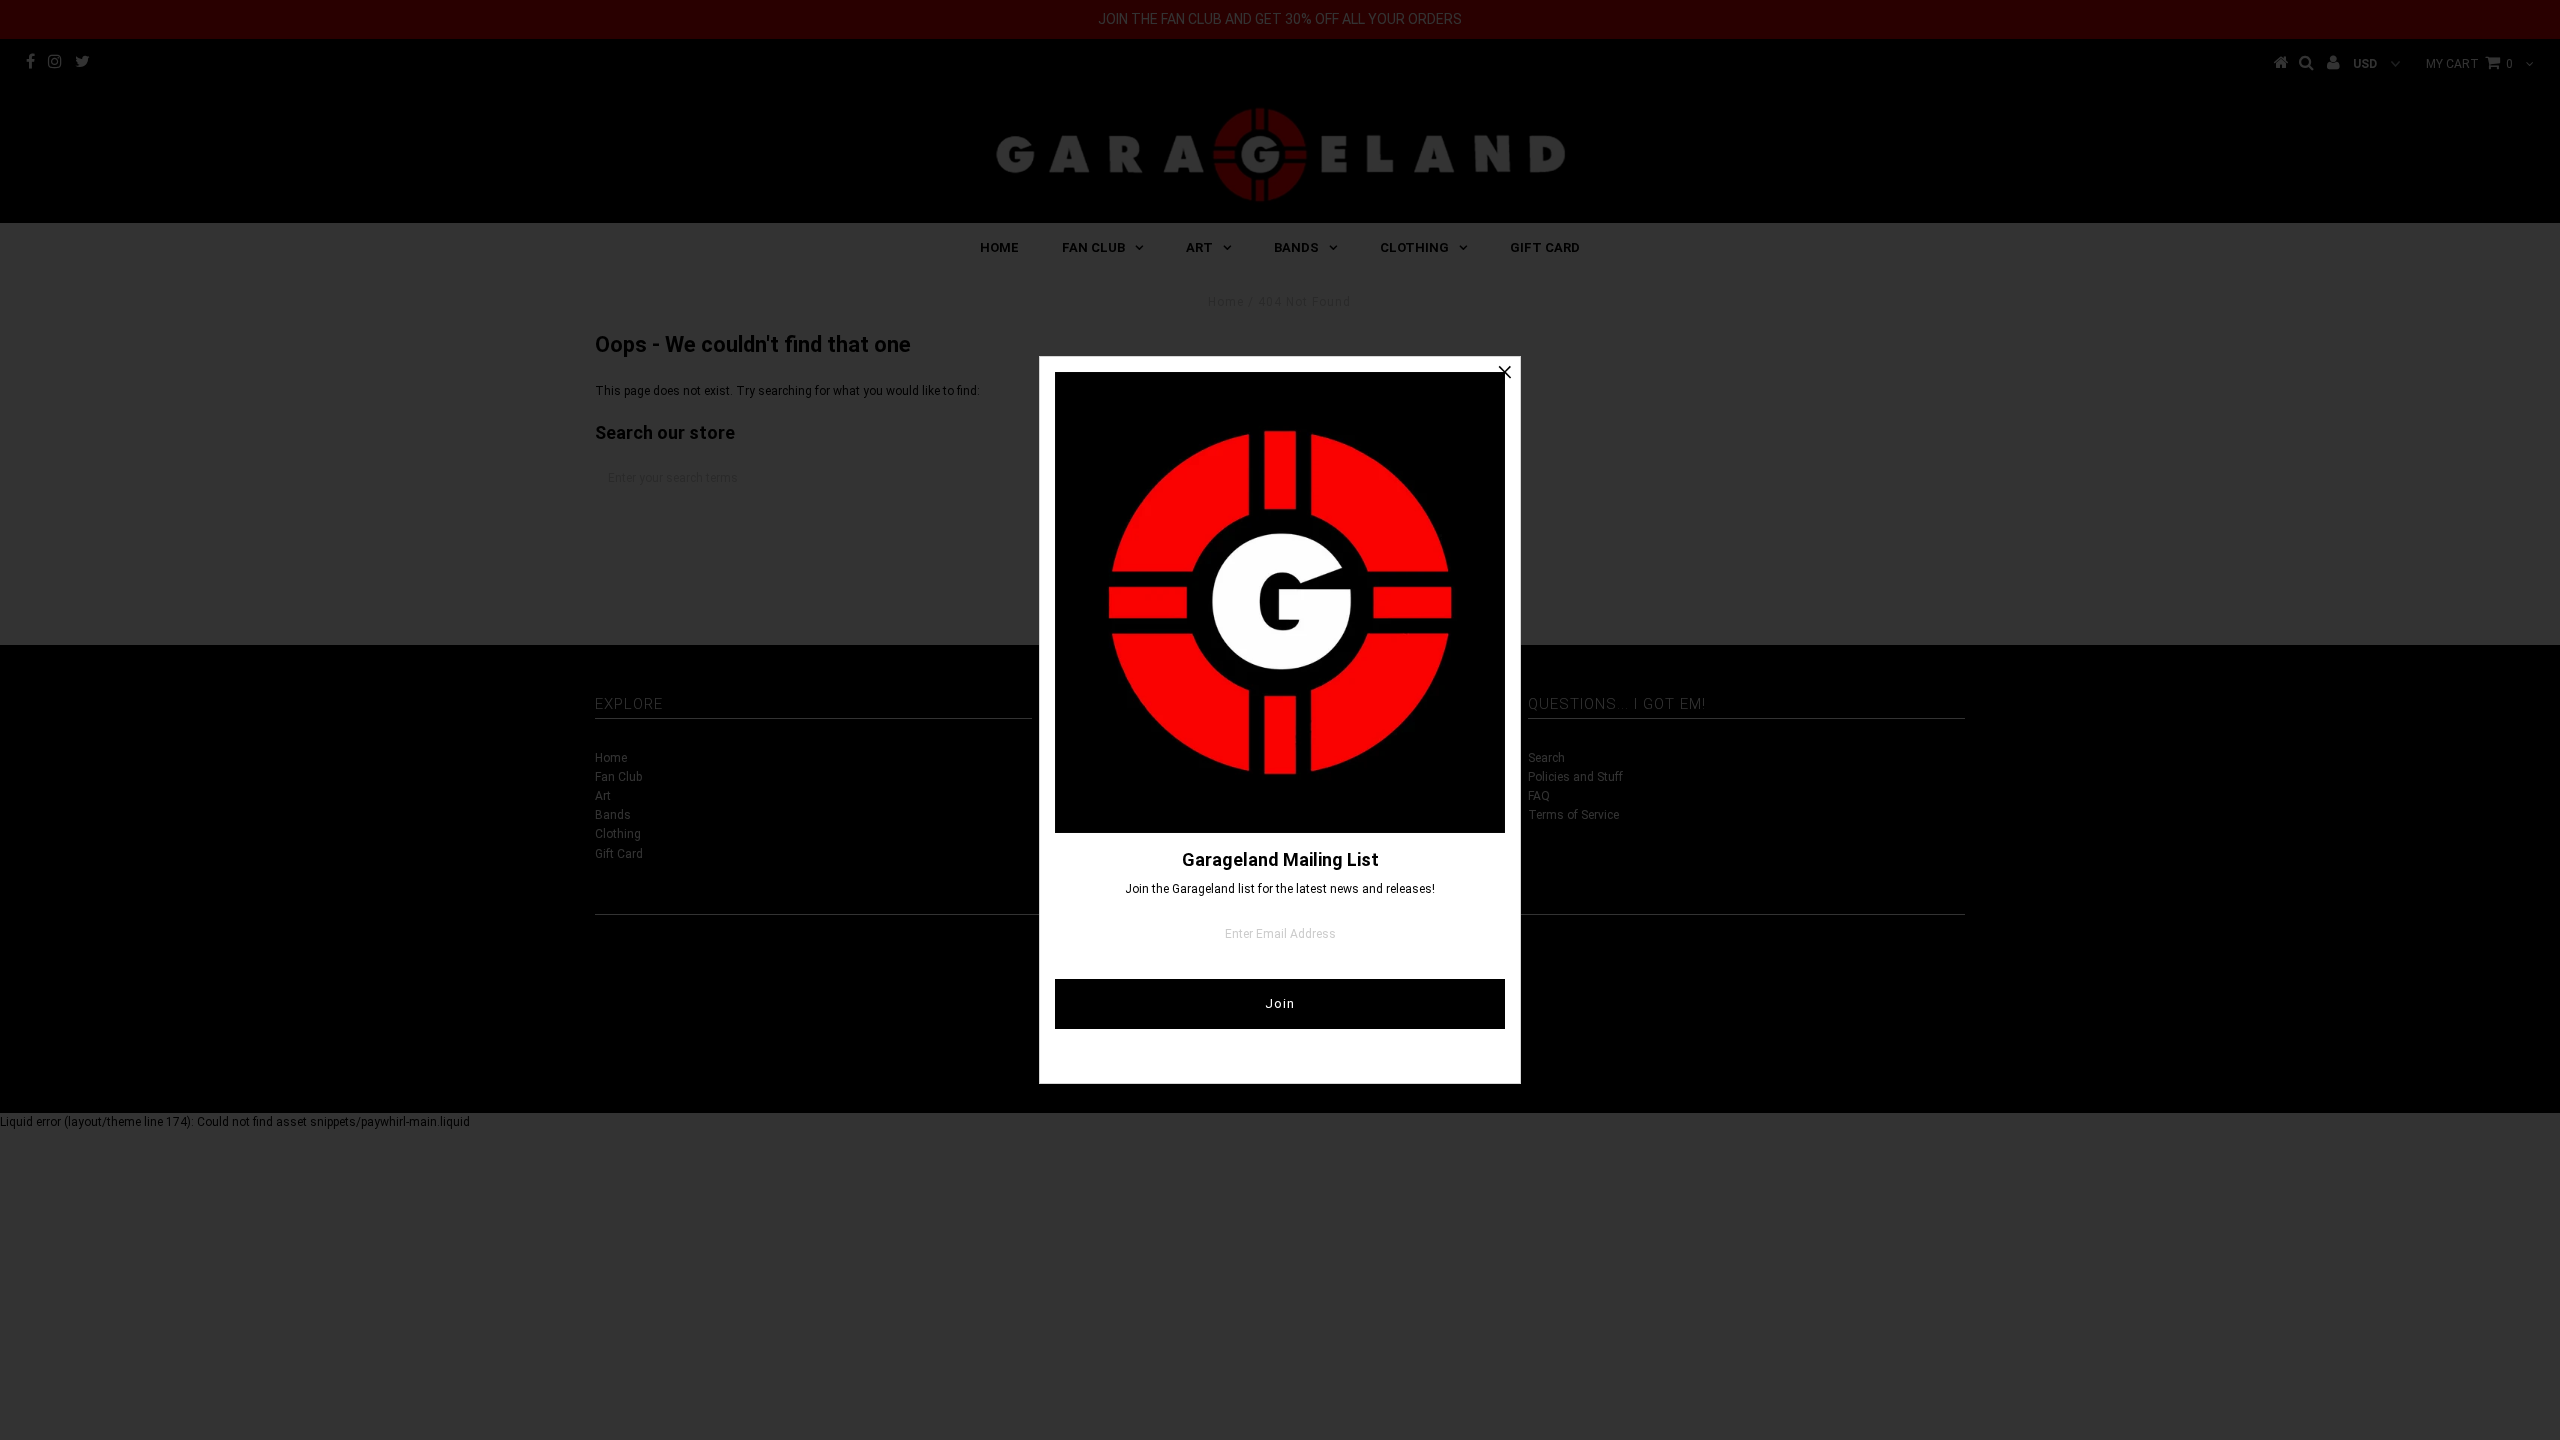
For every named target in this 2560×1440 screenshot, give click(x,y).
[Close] (1505, 372)
